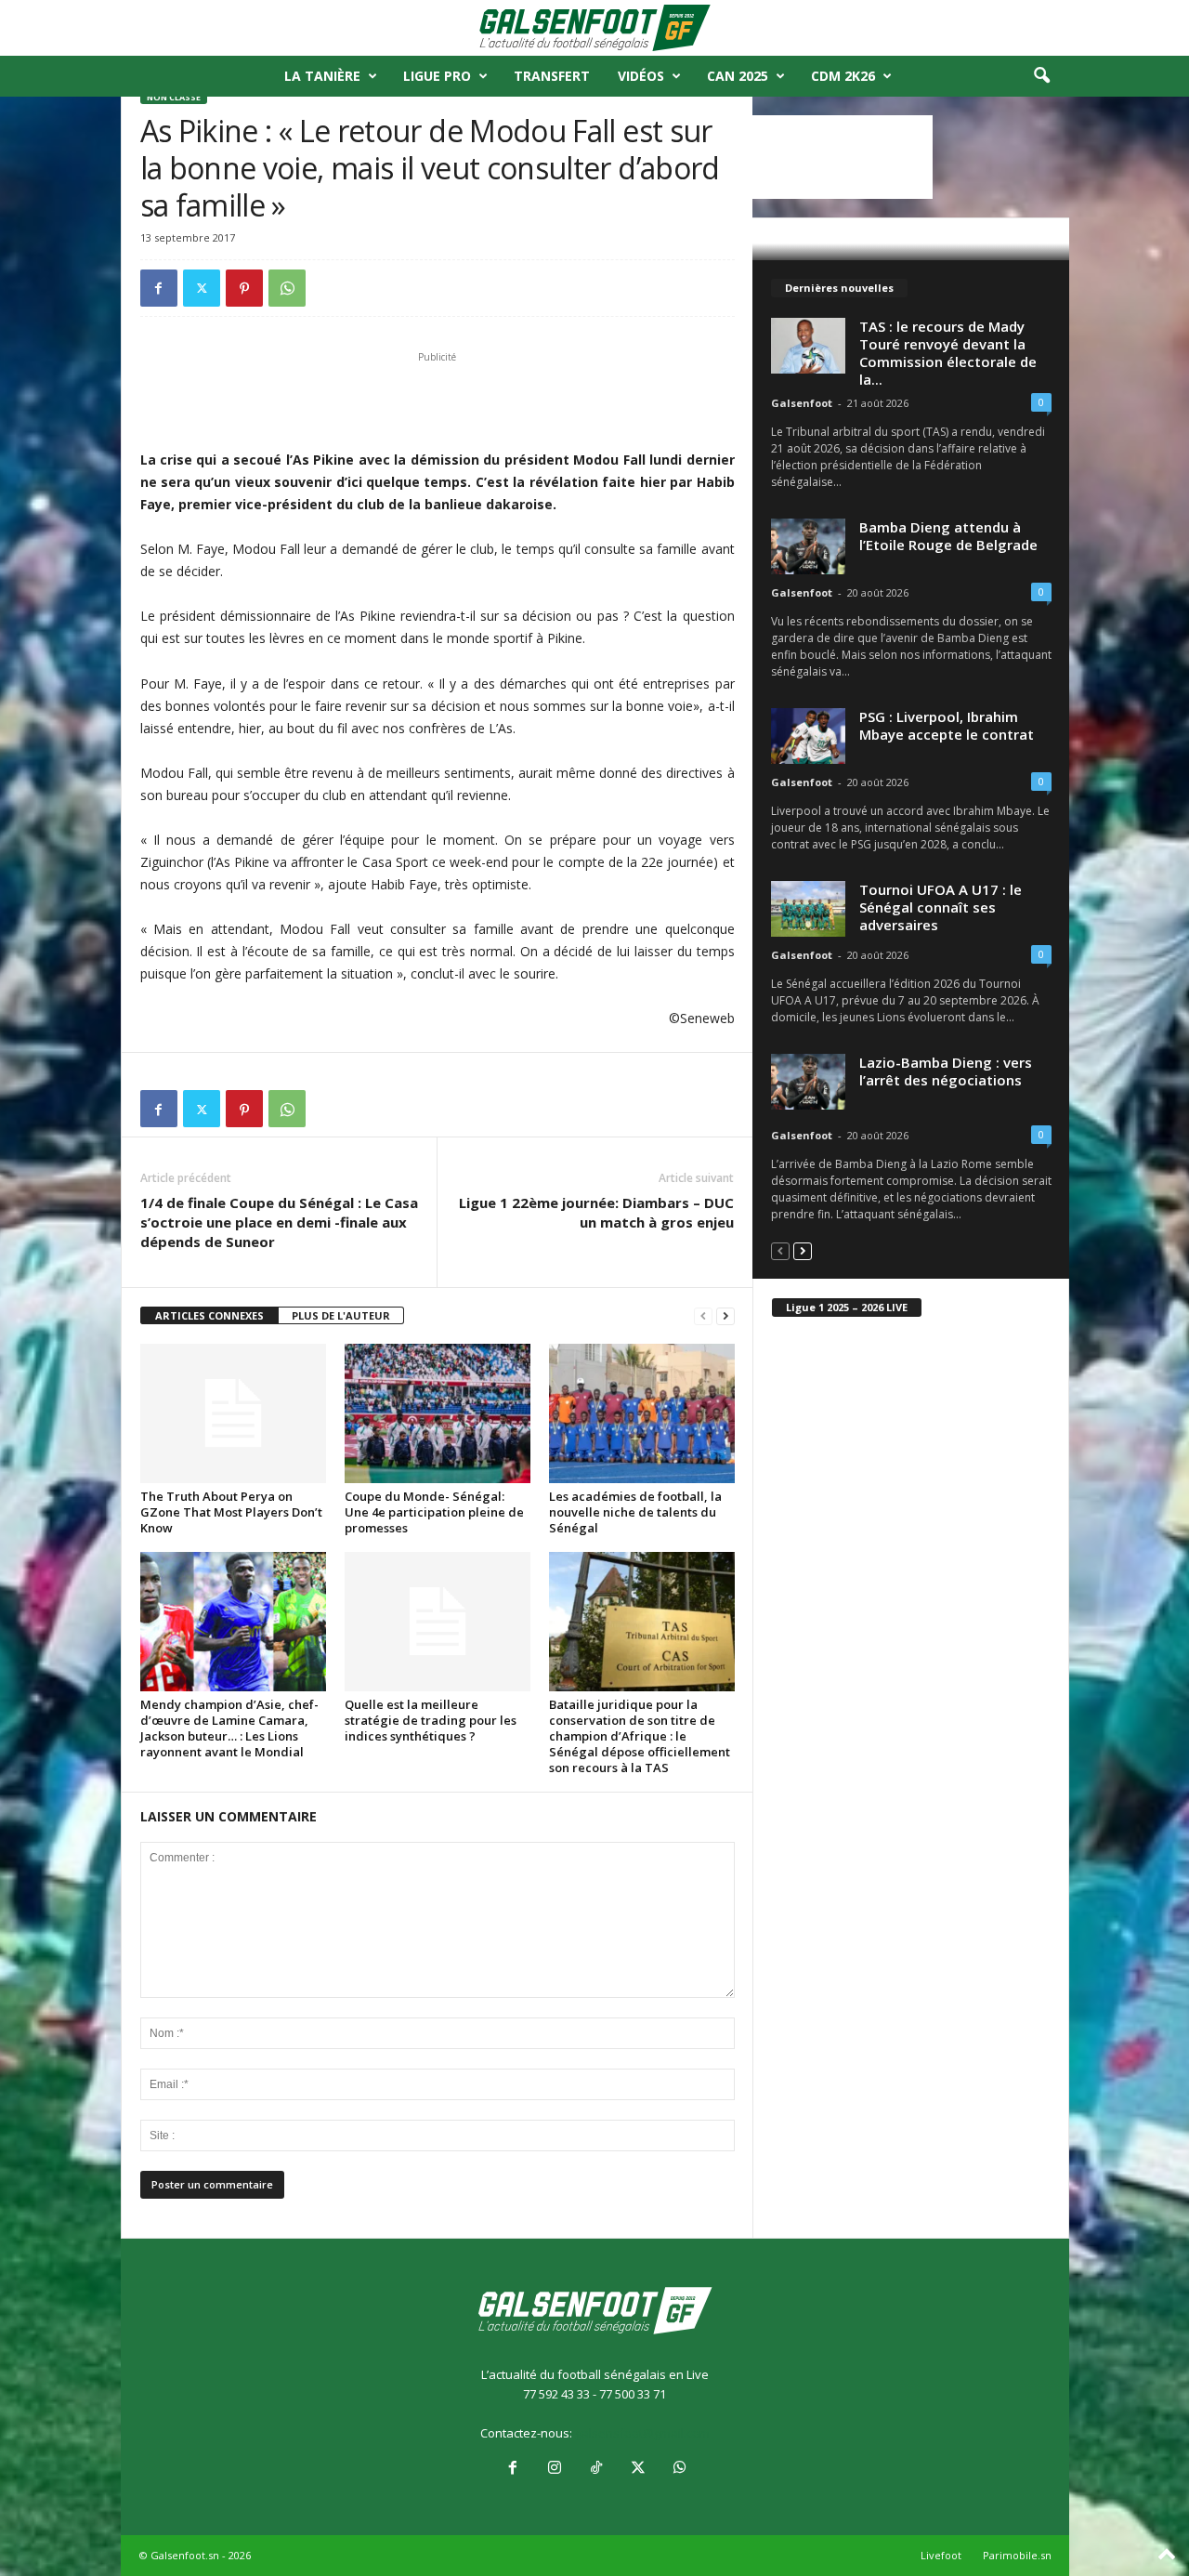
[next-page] (725, 1316)
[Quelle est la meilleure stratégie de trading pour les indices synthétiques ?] (438, 1622)
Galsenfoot (802, 403)
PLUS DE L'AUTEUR (341, 1315)
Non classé (174, 97)
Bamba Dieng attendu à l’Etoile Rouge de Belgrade (948, 536)
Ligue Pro (437, 76)
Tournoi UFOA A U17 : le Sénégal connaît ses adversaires (941, 907)
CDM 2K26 (843, 76)
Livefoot (941, 2555)
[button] (1041, 76)
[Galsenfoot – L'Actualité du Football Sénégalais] (594, 28)
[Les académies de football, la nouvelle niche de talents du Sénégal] (642, 1413)
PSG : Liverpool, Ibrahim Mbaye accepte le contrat (947, 725)
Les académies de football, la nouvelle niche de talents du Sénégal (635, 1512)
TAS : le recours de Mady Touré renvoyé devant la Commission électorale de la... (948, 353)
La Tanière (322, 76)
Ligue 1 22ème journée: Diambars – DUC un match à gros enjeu (596, 1212)
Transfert (552, 76)
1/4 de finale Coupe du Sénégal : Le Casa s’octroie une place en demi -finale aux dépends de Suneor (279, 1222)
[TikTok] (596, 2469)
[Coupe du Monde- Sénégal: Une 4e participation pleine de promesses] (438, 1413)
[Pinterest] (244, 288)
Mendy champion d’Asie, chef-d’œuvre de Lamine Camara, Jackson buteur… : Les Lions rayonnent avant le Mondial (229, 1728)
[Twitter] (202, 288)
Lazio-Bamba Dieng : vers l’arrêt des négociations (946, 1071)
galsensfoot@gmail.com (642, 2433)
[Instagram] (554, 2469)
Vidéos (641, 76)
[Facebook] (159, 288)
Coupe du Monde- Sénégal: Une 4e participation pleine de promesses (434, 1512)
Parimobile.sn (1017, 2555)
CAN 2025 (738, 76)
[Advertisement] (438, 401)
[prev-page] (703, 1316)
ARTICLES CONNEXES (209, 1315)
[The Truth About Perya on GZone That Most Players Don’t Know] (233, 1413)
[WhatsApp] (287, 288)
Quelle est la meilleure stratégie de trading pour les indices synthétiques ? (431, 1720)
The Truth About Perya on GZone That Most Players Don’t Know (231, 1512)
